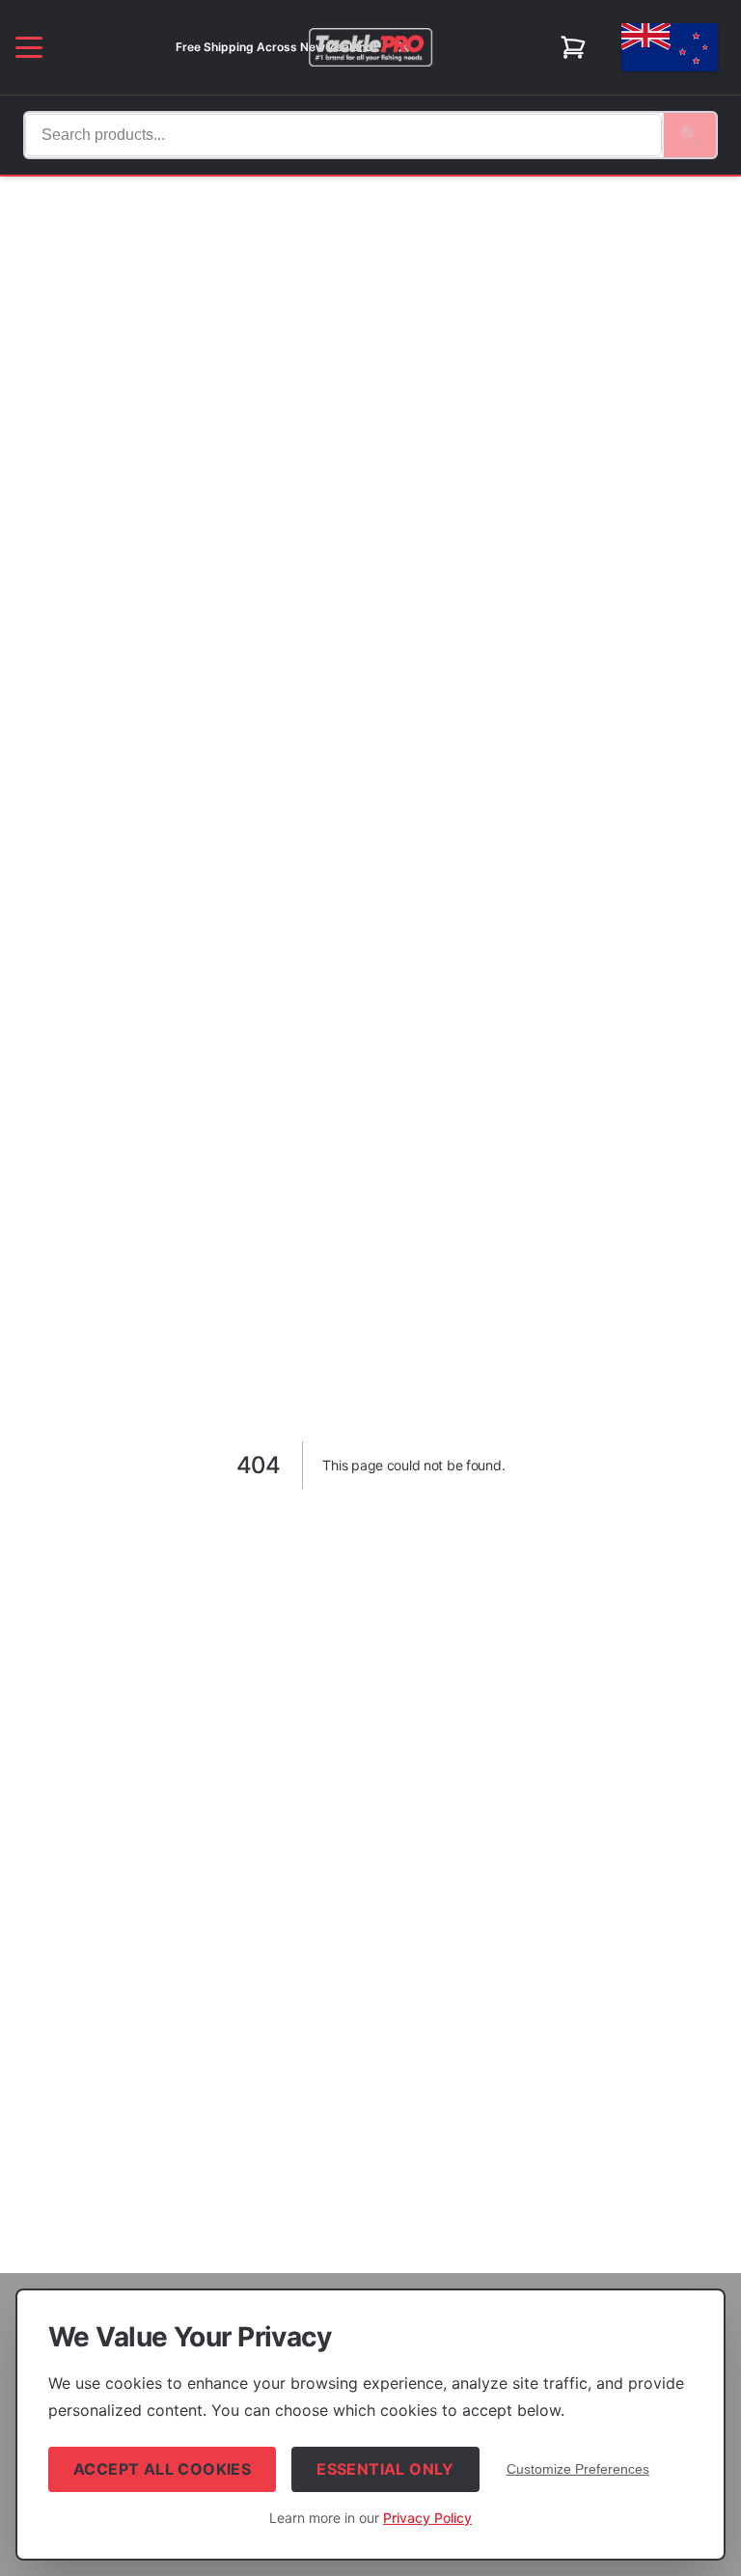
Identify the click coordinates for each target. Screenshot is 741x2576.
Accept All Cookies (162, 2469)
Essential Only (385, 2469)
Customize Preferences (578, 2469)
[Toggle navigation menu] (29, 47)
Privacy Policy (427, 2518)
